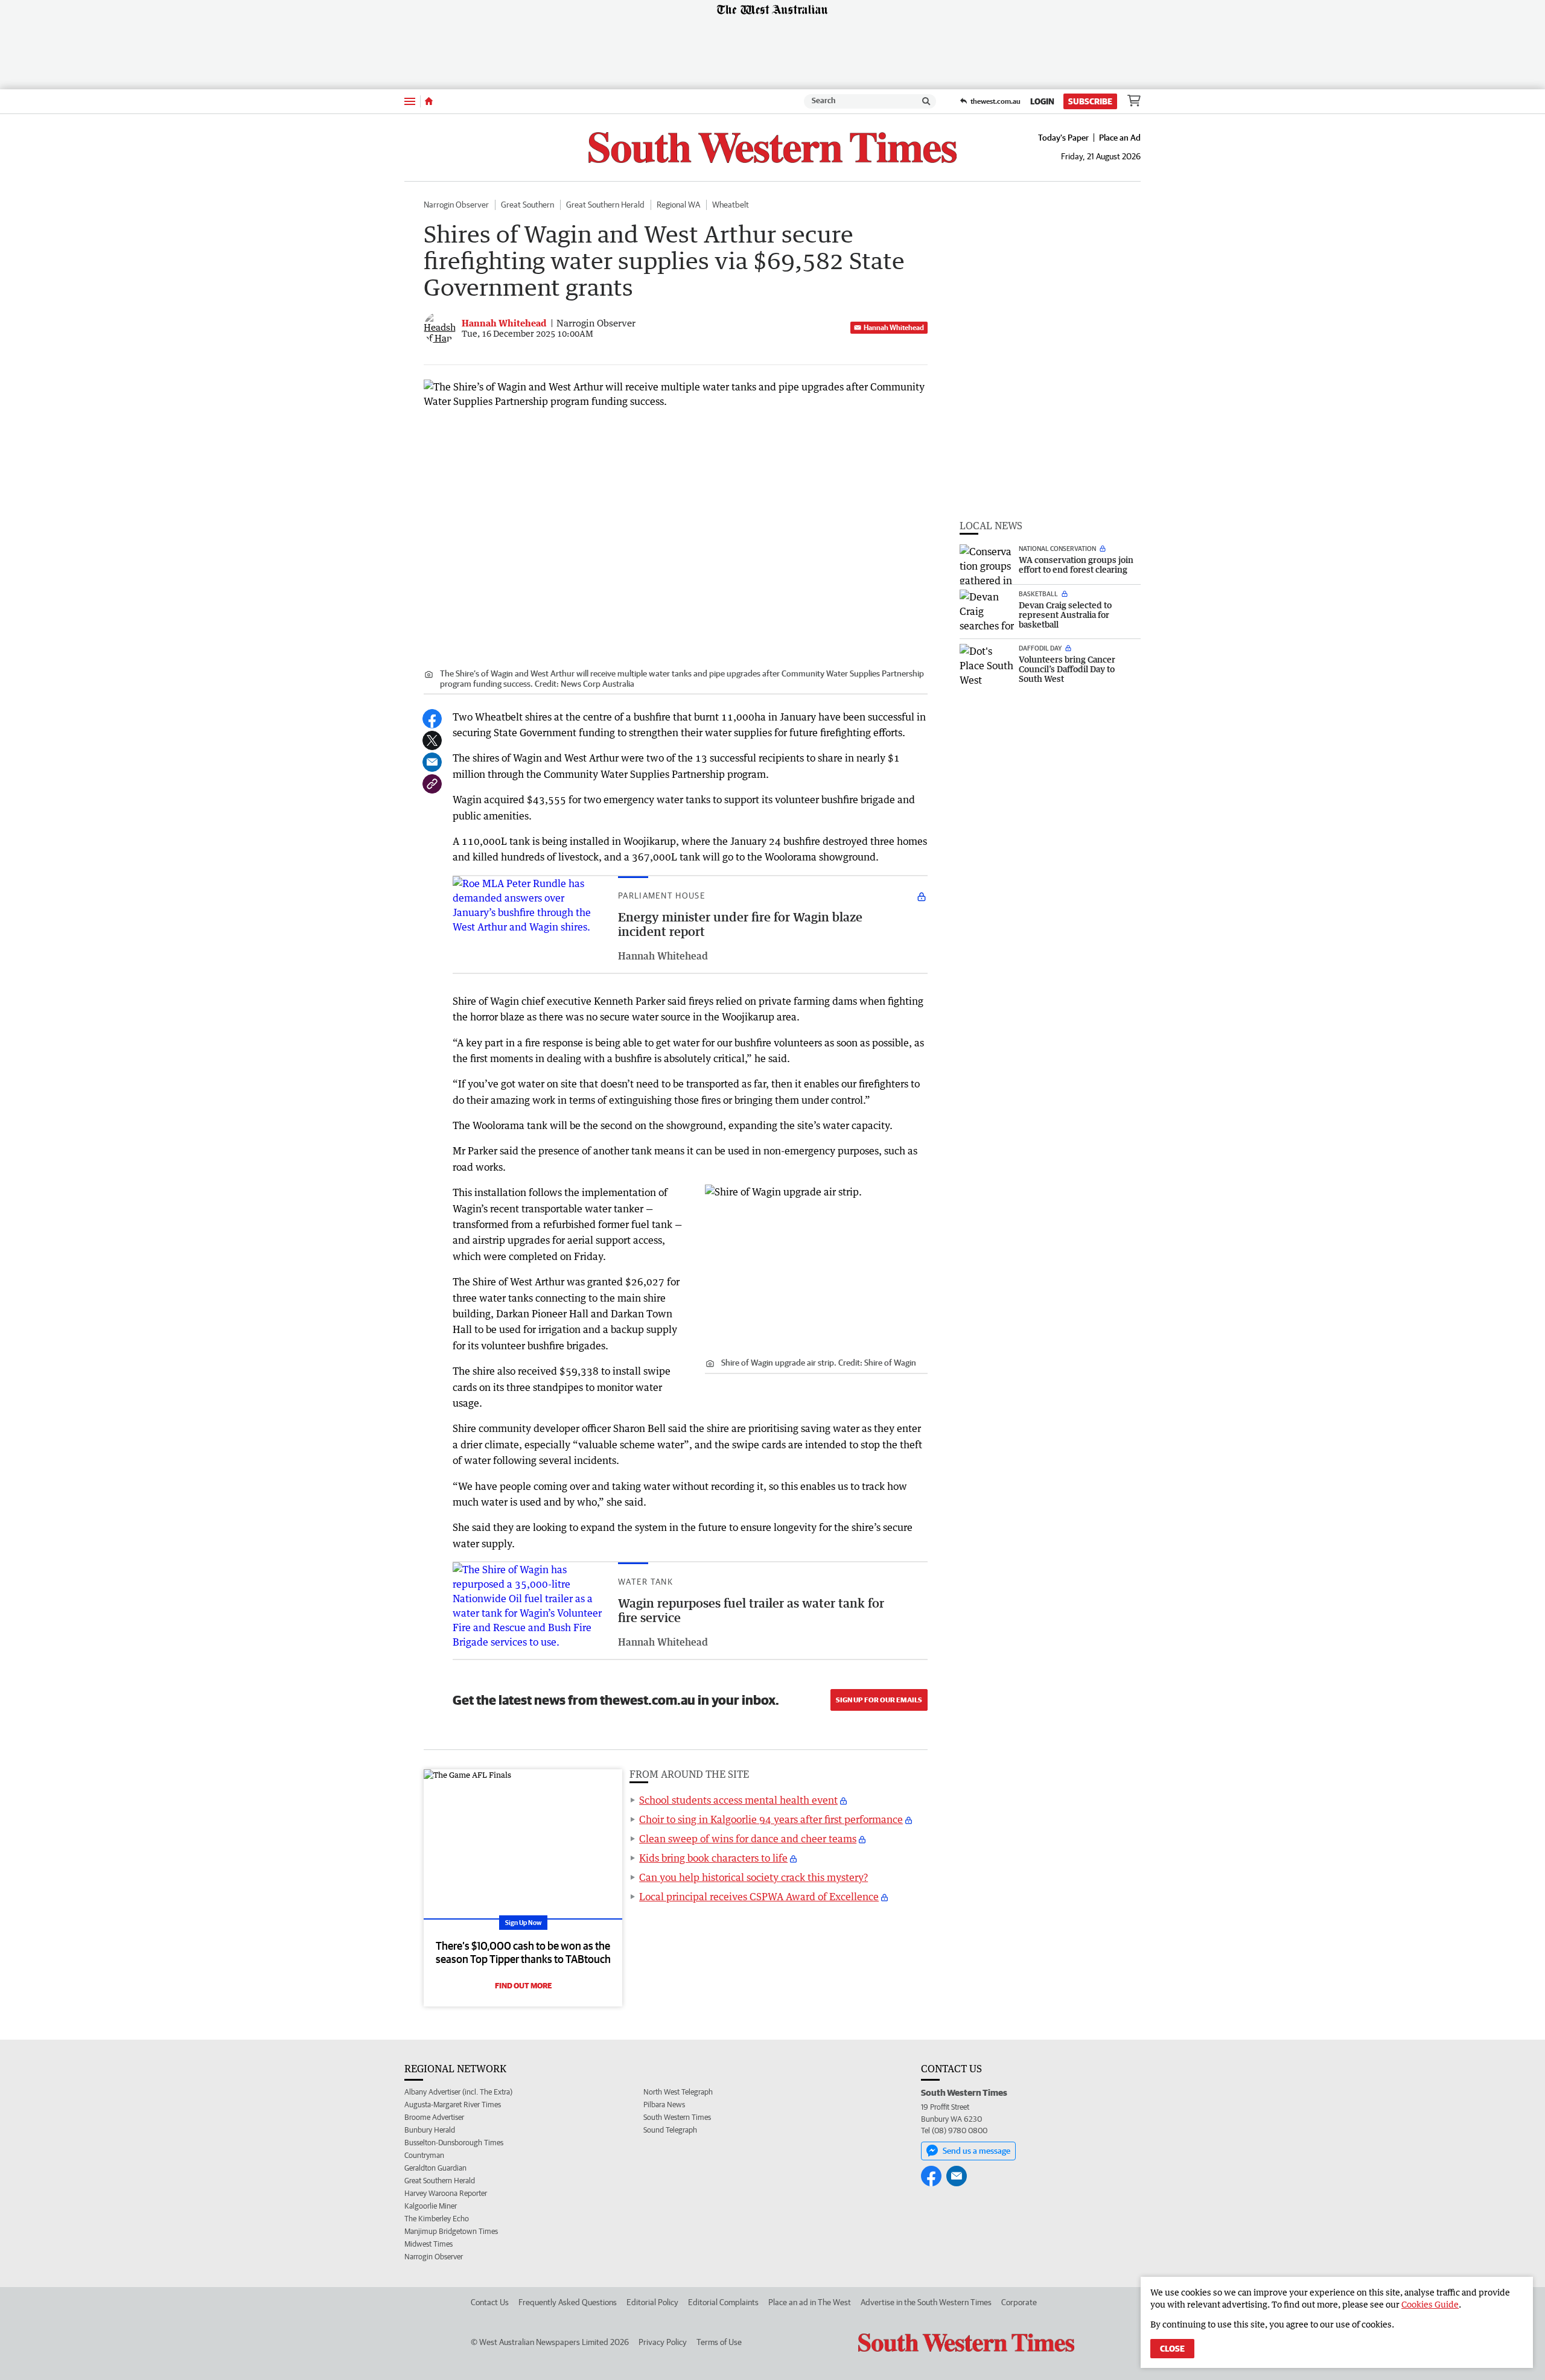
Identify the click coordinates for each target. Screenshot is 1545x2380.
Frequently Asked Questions (568, 2302)
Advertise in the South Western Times (926, 2302)
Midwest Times (428, 2244)
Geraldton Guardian (435, 2168)
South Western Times (677, 2117)
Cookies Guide (1430, 2304)
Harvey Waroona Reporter (446, 2193)
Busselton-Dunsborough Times (454, 2143)
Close (1172, 2349)
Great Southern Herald (605, 205)
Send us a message (976, 2151)
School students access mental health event (738, 1800)
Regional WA (678, 205)
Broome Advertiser (434, 2117)
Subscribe (1090, 101)
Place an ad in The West (810, 2302)
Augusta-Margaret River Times (453, 2105)
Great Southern (527, 205)
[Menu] (410, 101)
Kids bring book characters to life (713, 1858)
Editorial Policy (652, 2302)
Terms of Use (719, 2342)
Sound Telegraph (670, 2130)
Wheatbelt (731, 205)
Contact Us (490, 2302)
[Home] (429, 101)
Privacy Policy (663, 2342)
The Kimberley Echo (437, 2219)
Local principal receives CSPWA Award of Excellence (759, 1897)
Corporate (1019, 2302)
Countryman (424, 2155)
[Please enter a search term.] (926, 101)
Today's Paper (1063, 138)
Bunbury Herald (430, 2130)
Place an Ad (1120, 138)
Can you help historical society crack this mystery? (753, 1877)
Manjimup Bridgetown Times (451, 2231)
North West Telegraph (678, 2092)
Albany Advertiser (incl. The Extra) (458, 2092)
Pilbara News (664, 2105)
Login (1042, 101)
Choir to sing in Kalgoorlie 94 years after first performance (771, 1819)
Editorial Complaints (723, 2302)
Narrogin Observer (456, 205)
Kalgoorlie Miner (431, 2206)
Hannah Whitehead (894, 327)
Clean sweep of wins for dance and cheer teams (748, 1839)
